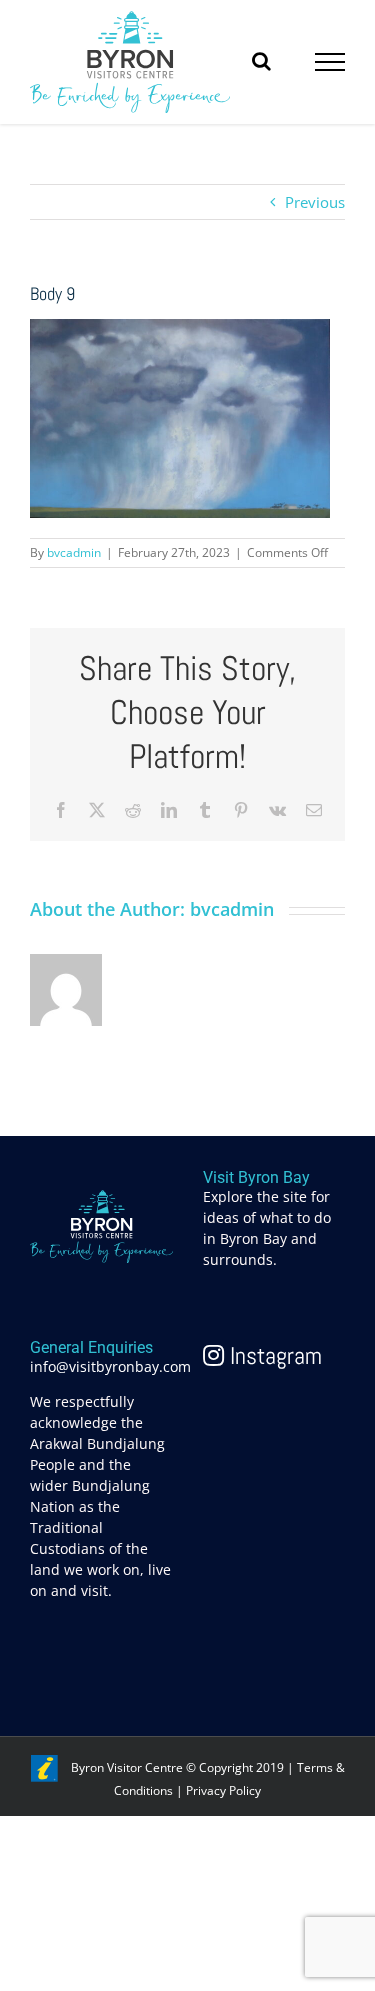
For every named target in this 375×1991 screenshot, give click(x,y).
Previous (315, 202)
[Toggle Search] (261, 61)
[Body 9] (180, 330)
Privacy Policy (223, 1790)
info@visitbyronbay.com (110, 1366)
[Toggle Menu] (330, 62)
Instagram (273, 1355)
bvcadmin (74, 552)
